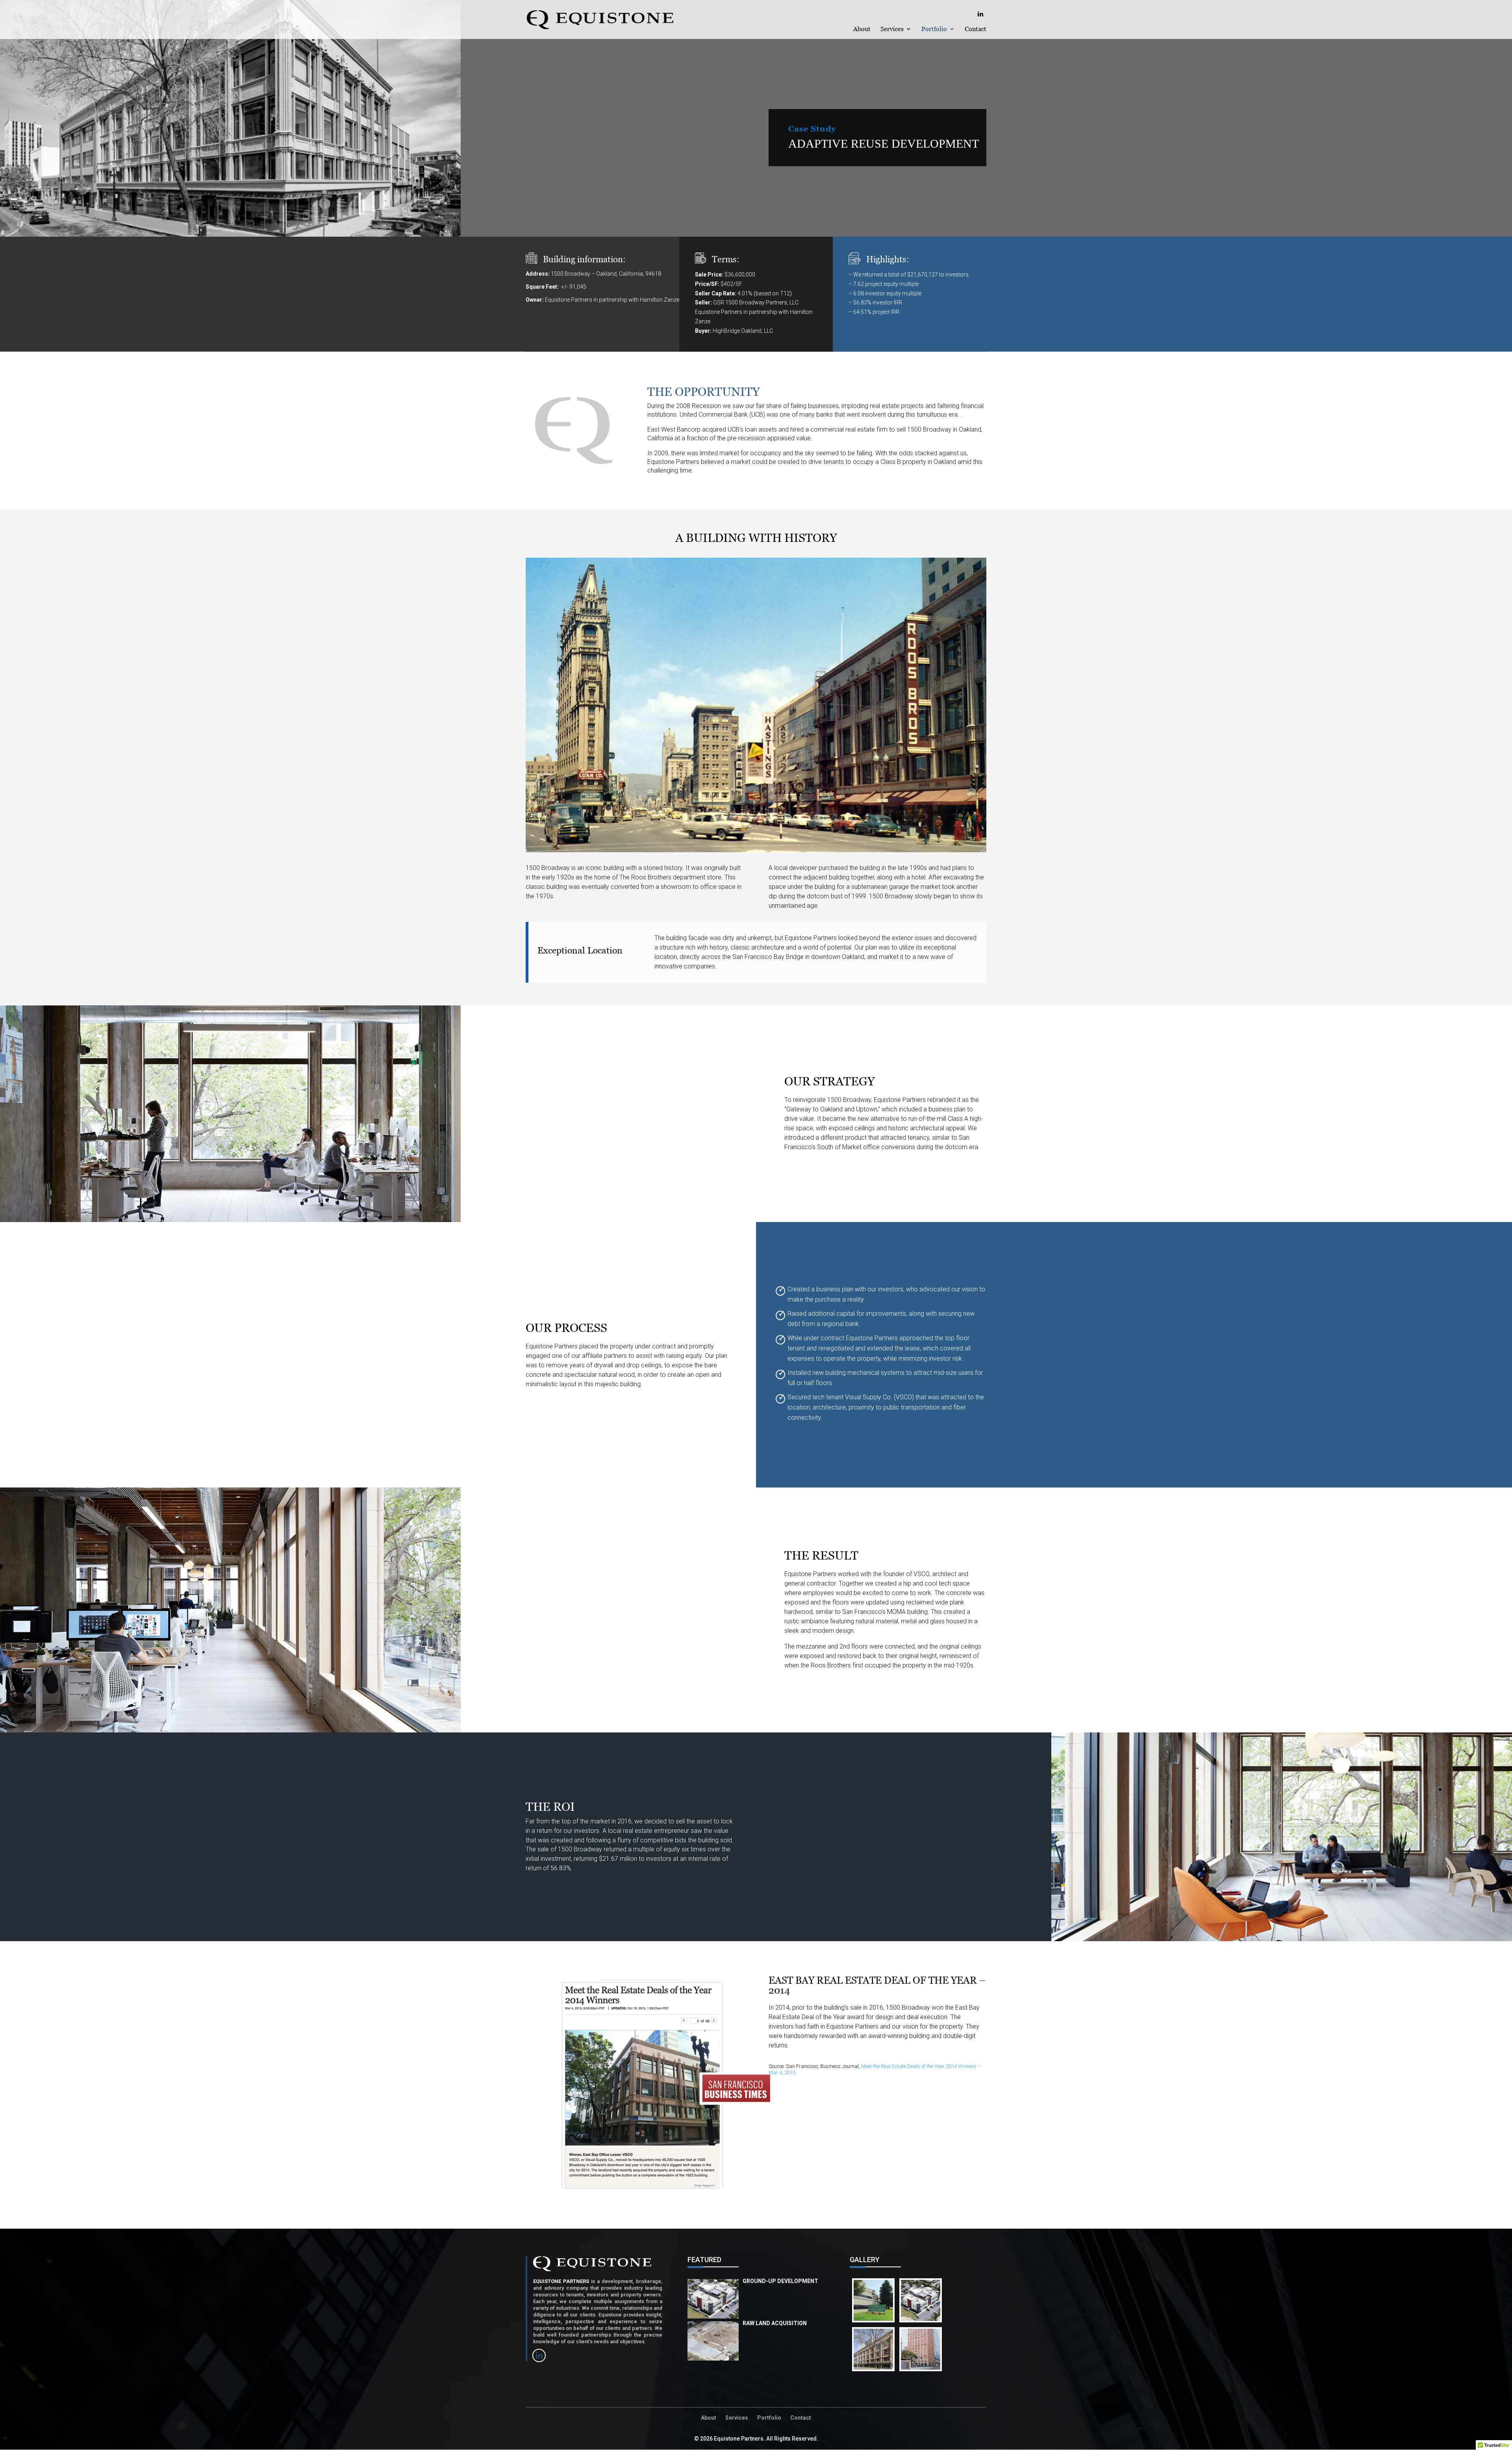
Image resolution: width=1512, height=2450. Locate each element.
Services (892, 29)
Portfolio (934, 29)
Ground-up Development (780, 2281)
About (862, 29)
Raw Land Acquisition (775, 2323)
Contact (976, 29)
